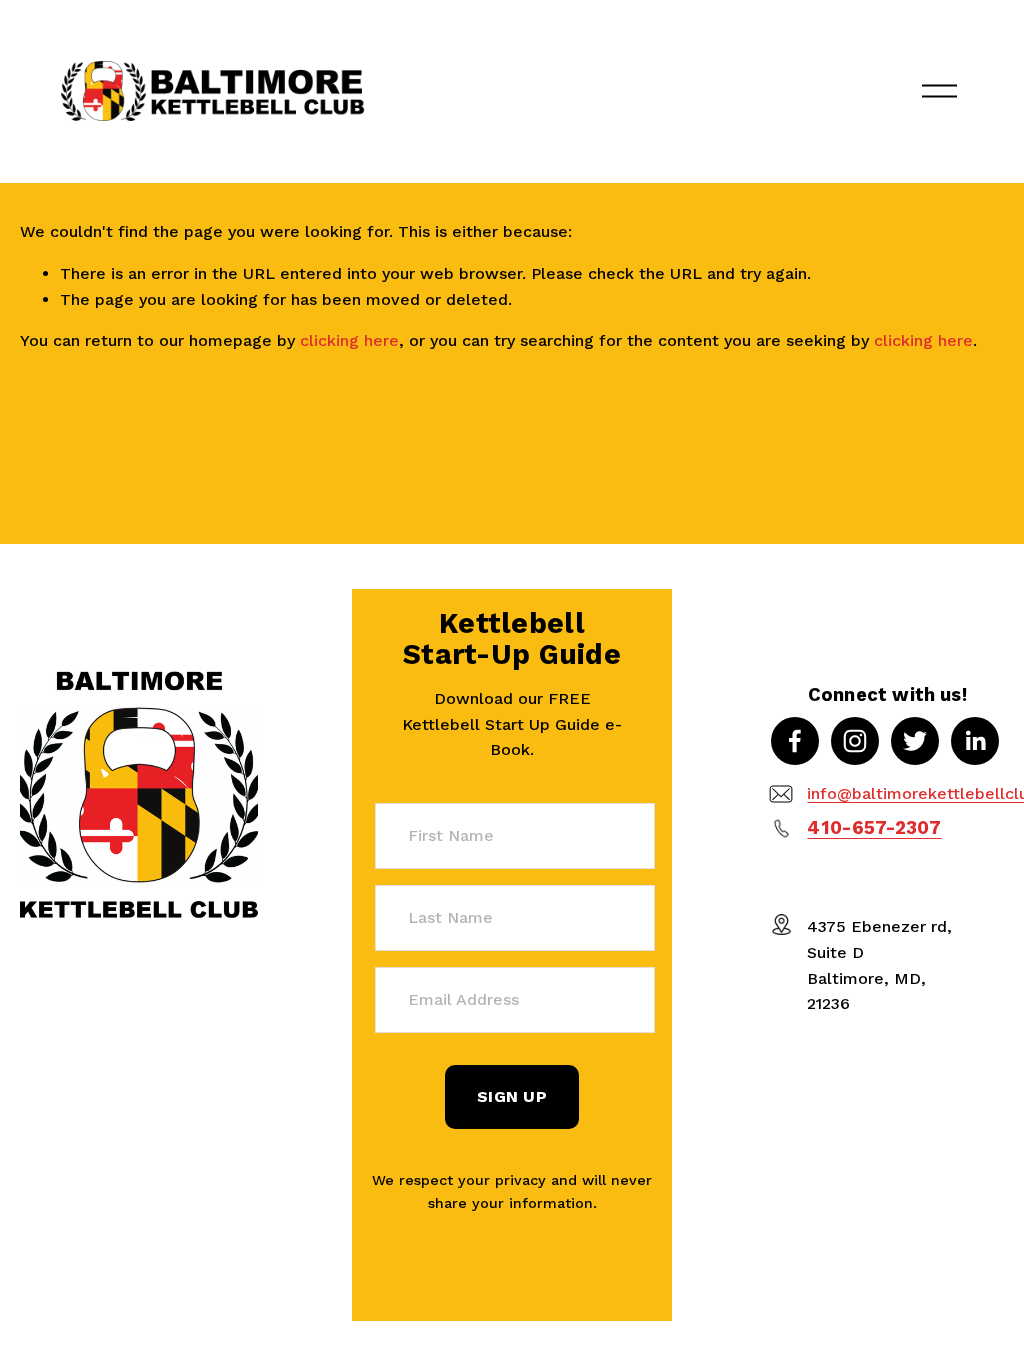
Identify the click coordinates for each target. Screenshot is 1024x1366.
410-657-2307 (874, 828)
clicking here (349, 340)
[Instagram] (855, 741)
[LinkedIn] (975, 741)
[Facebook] (795, 741)
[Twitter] (915, 741)
